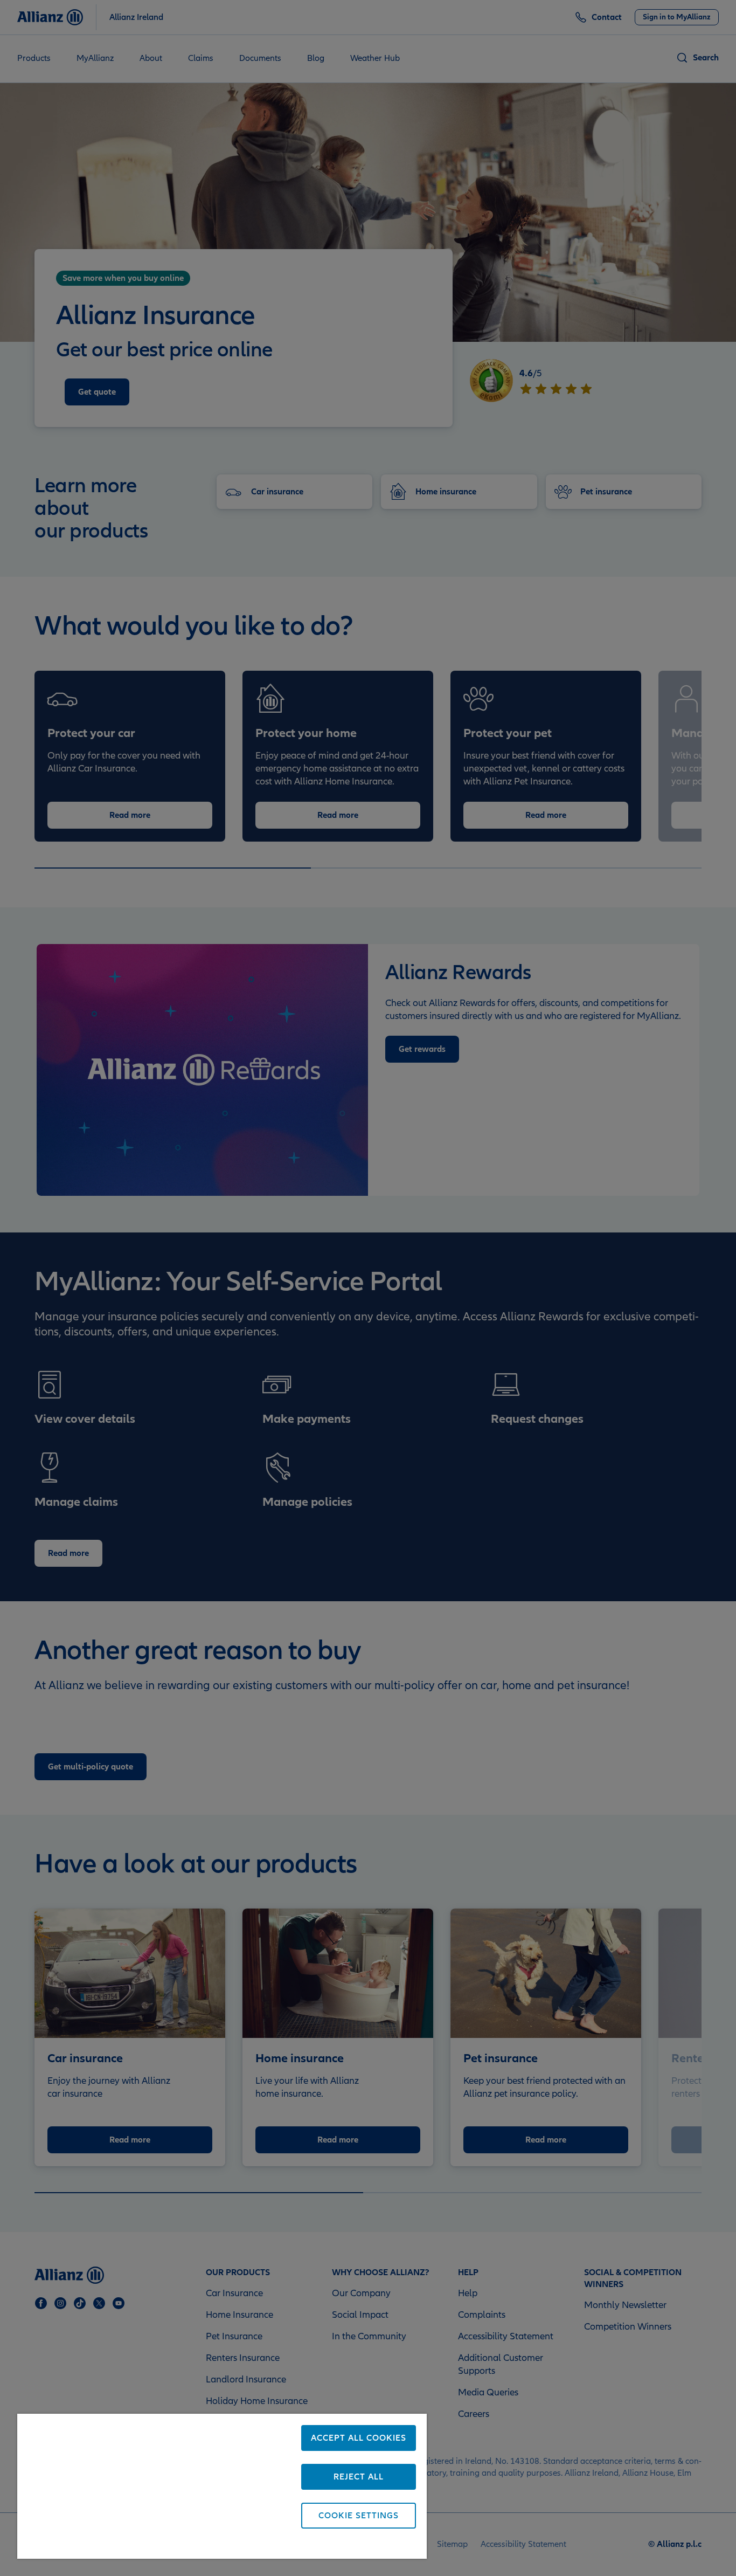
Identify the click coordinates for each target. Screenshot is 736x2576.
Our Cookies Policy (174, 2545)
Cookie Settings (359, 2516)
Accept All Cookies (359, 2438)
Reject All (359, 2477)
